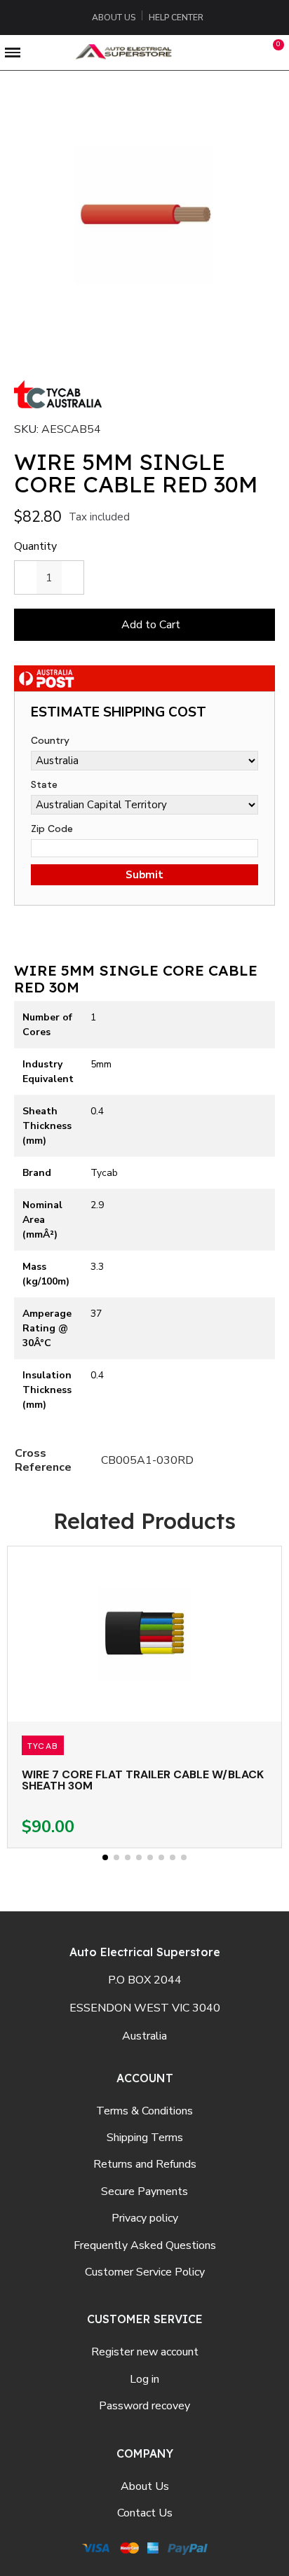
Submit (144, 875)
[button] (213, 53)
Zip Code (52, 829)
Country (50, 740)
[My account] (245, 53)
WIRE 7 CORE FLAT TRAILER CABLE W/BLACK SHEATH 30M (143, 1780)
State (44, 784)
